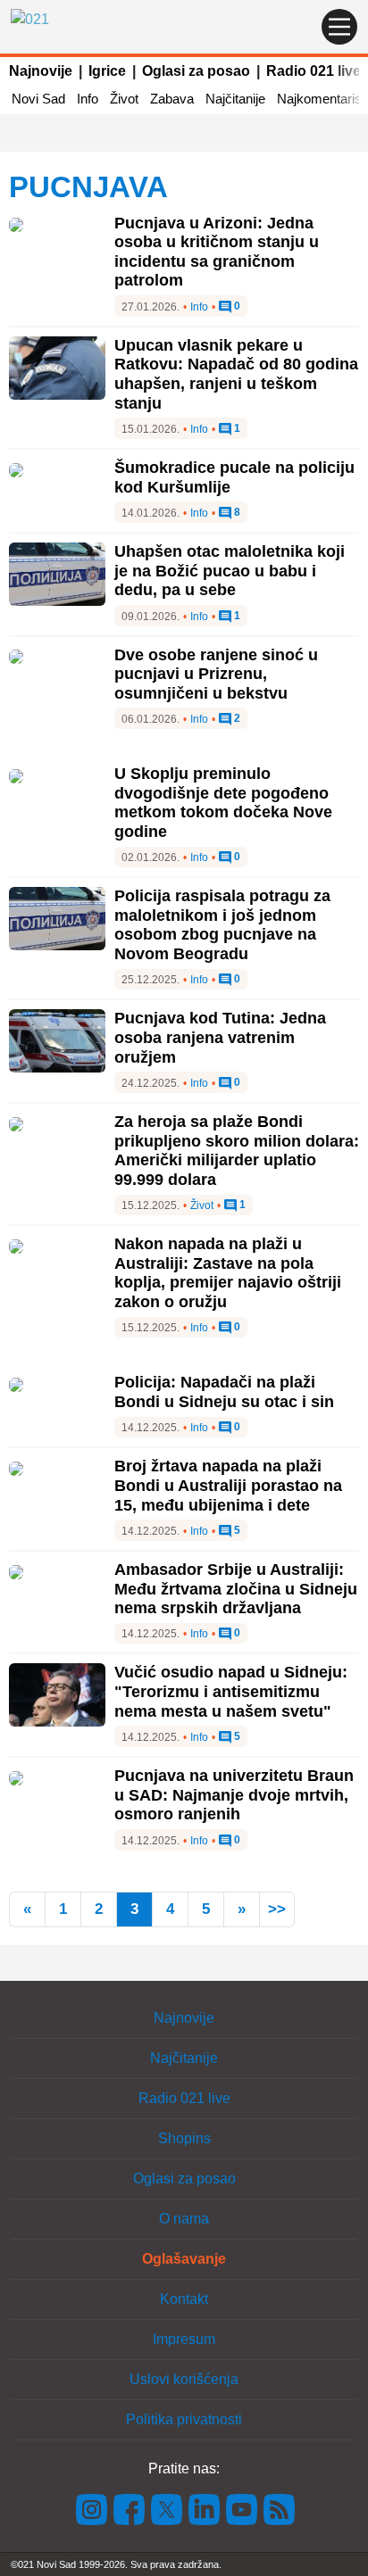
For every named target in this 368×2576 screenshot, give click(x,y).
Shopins (184, 2138)
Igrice (107, 71)
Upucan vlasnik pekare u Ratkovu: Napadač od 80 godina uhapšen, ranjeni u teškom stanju (236, 374)
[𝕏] (167, 2508)
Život (124, 99)
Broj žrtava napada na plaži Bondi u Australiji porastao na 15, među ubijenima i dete (228, 1485)
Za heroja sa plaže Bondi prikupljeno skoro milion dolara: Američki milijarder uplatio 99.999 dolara (237, 1151)
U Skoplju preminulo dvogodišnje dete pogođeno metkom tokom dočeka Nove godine (223, 803)
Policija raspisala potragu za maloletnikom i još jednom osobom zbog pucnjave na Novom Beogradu (222, 925)
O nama (184, 2219)
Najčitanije (235, 99)
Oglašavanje (184, 2259)
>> (277, 1909)
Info (88, 99)
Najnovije (41, 71)
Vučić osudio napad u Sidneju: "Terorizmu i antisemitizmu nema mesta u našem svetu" (231, 1691)
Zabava (172, 99)
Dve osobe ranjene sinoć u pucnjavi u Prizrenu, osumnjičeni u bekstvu (216, 674)
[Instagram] (92, 2508)
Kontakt (184, 2299)
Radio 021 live (314, 71)
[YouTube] (242, 2508)
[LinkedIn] (205, 2508)
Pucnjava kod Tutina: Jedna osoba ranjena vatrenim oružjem (220, 1037)
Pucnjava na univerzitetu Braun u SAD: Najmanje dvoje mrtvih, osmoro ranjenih (234, 1795)
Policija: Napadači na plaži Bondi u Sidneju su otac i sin (224, 1392)
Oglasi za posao (196, 71)
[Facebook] (130, 2508)
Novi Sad (38, 99)
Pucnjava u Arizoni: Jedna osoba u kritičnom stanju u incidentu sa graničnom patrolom (217, 252)
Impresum (184, 2339)
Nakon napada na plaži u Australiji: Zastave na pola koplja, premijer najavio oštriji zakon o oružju (228, 1273)
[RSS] (278, 2508)
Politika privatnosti (184, 2419)
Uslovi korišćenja (184, 2379)
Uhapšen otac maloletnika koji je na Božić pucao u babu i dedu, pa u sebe (230, 571)
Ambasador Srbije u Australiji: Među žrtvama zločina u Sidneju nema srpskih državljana (236, 1589)
